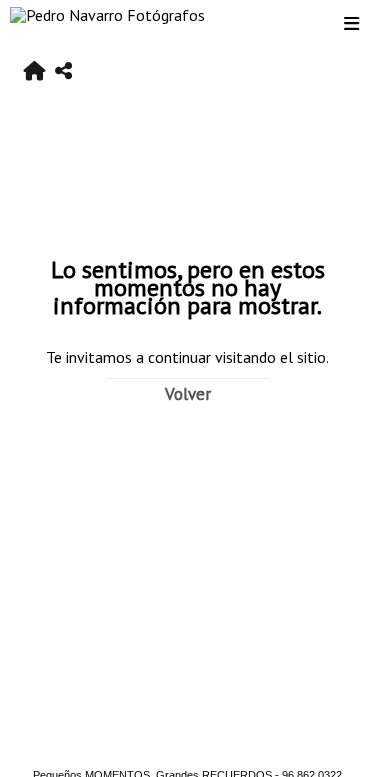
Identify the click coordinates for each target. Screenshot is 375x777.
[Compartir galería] (63, 71)
